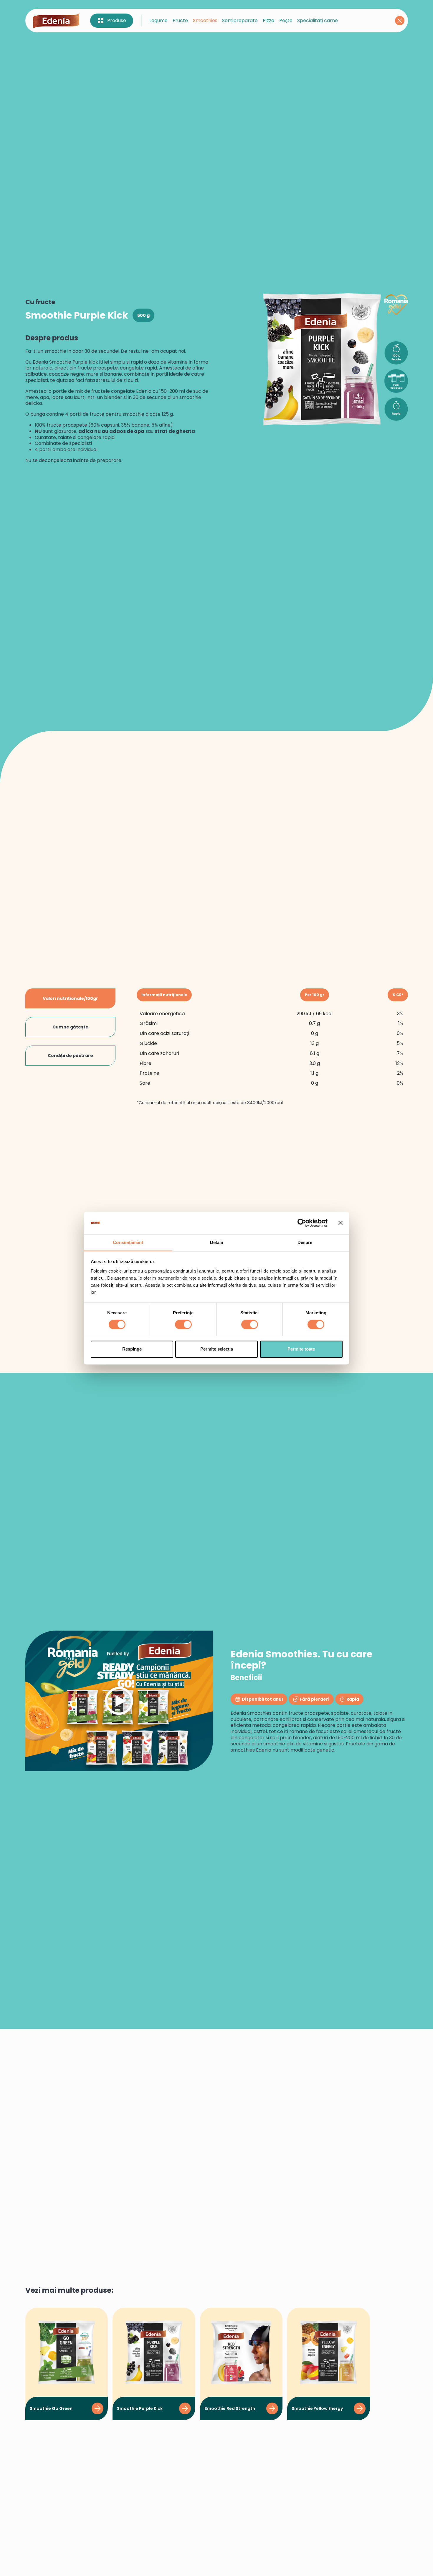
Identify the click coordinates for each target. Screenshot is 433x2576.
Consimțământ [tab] (128, 1242)
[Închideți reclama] (341, 1223)
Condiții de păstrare (70, 1056)
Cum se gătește (70, 1027)
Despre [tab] (305, 1242)
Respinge (132, 1349)
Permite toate (301, 1349)
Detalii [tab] (217, 1242)
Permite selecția (217, 1349)
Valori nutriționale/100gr (70, 998)
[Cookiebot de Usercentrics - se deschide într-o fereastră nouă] (302, 1223)
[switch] (183, 1324)
